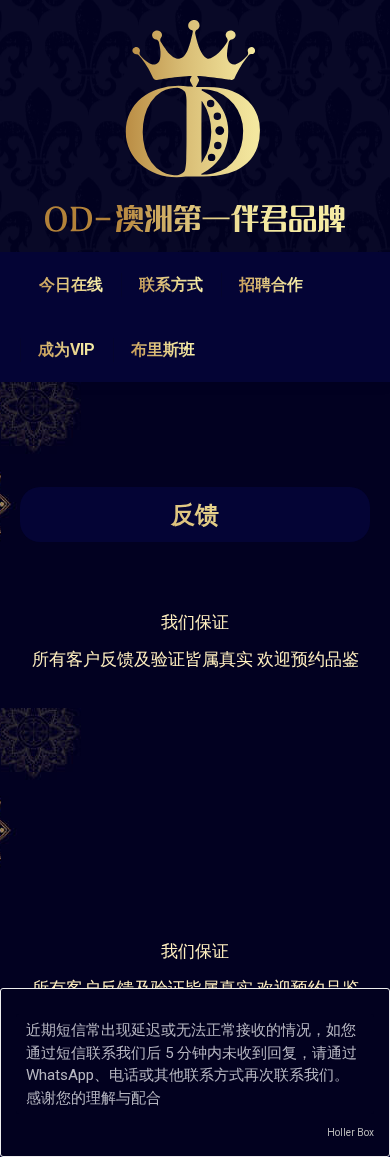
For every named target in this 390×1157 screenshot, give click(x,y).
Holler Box (350, 1132)
